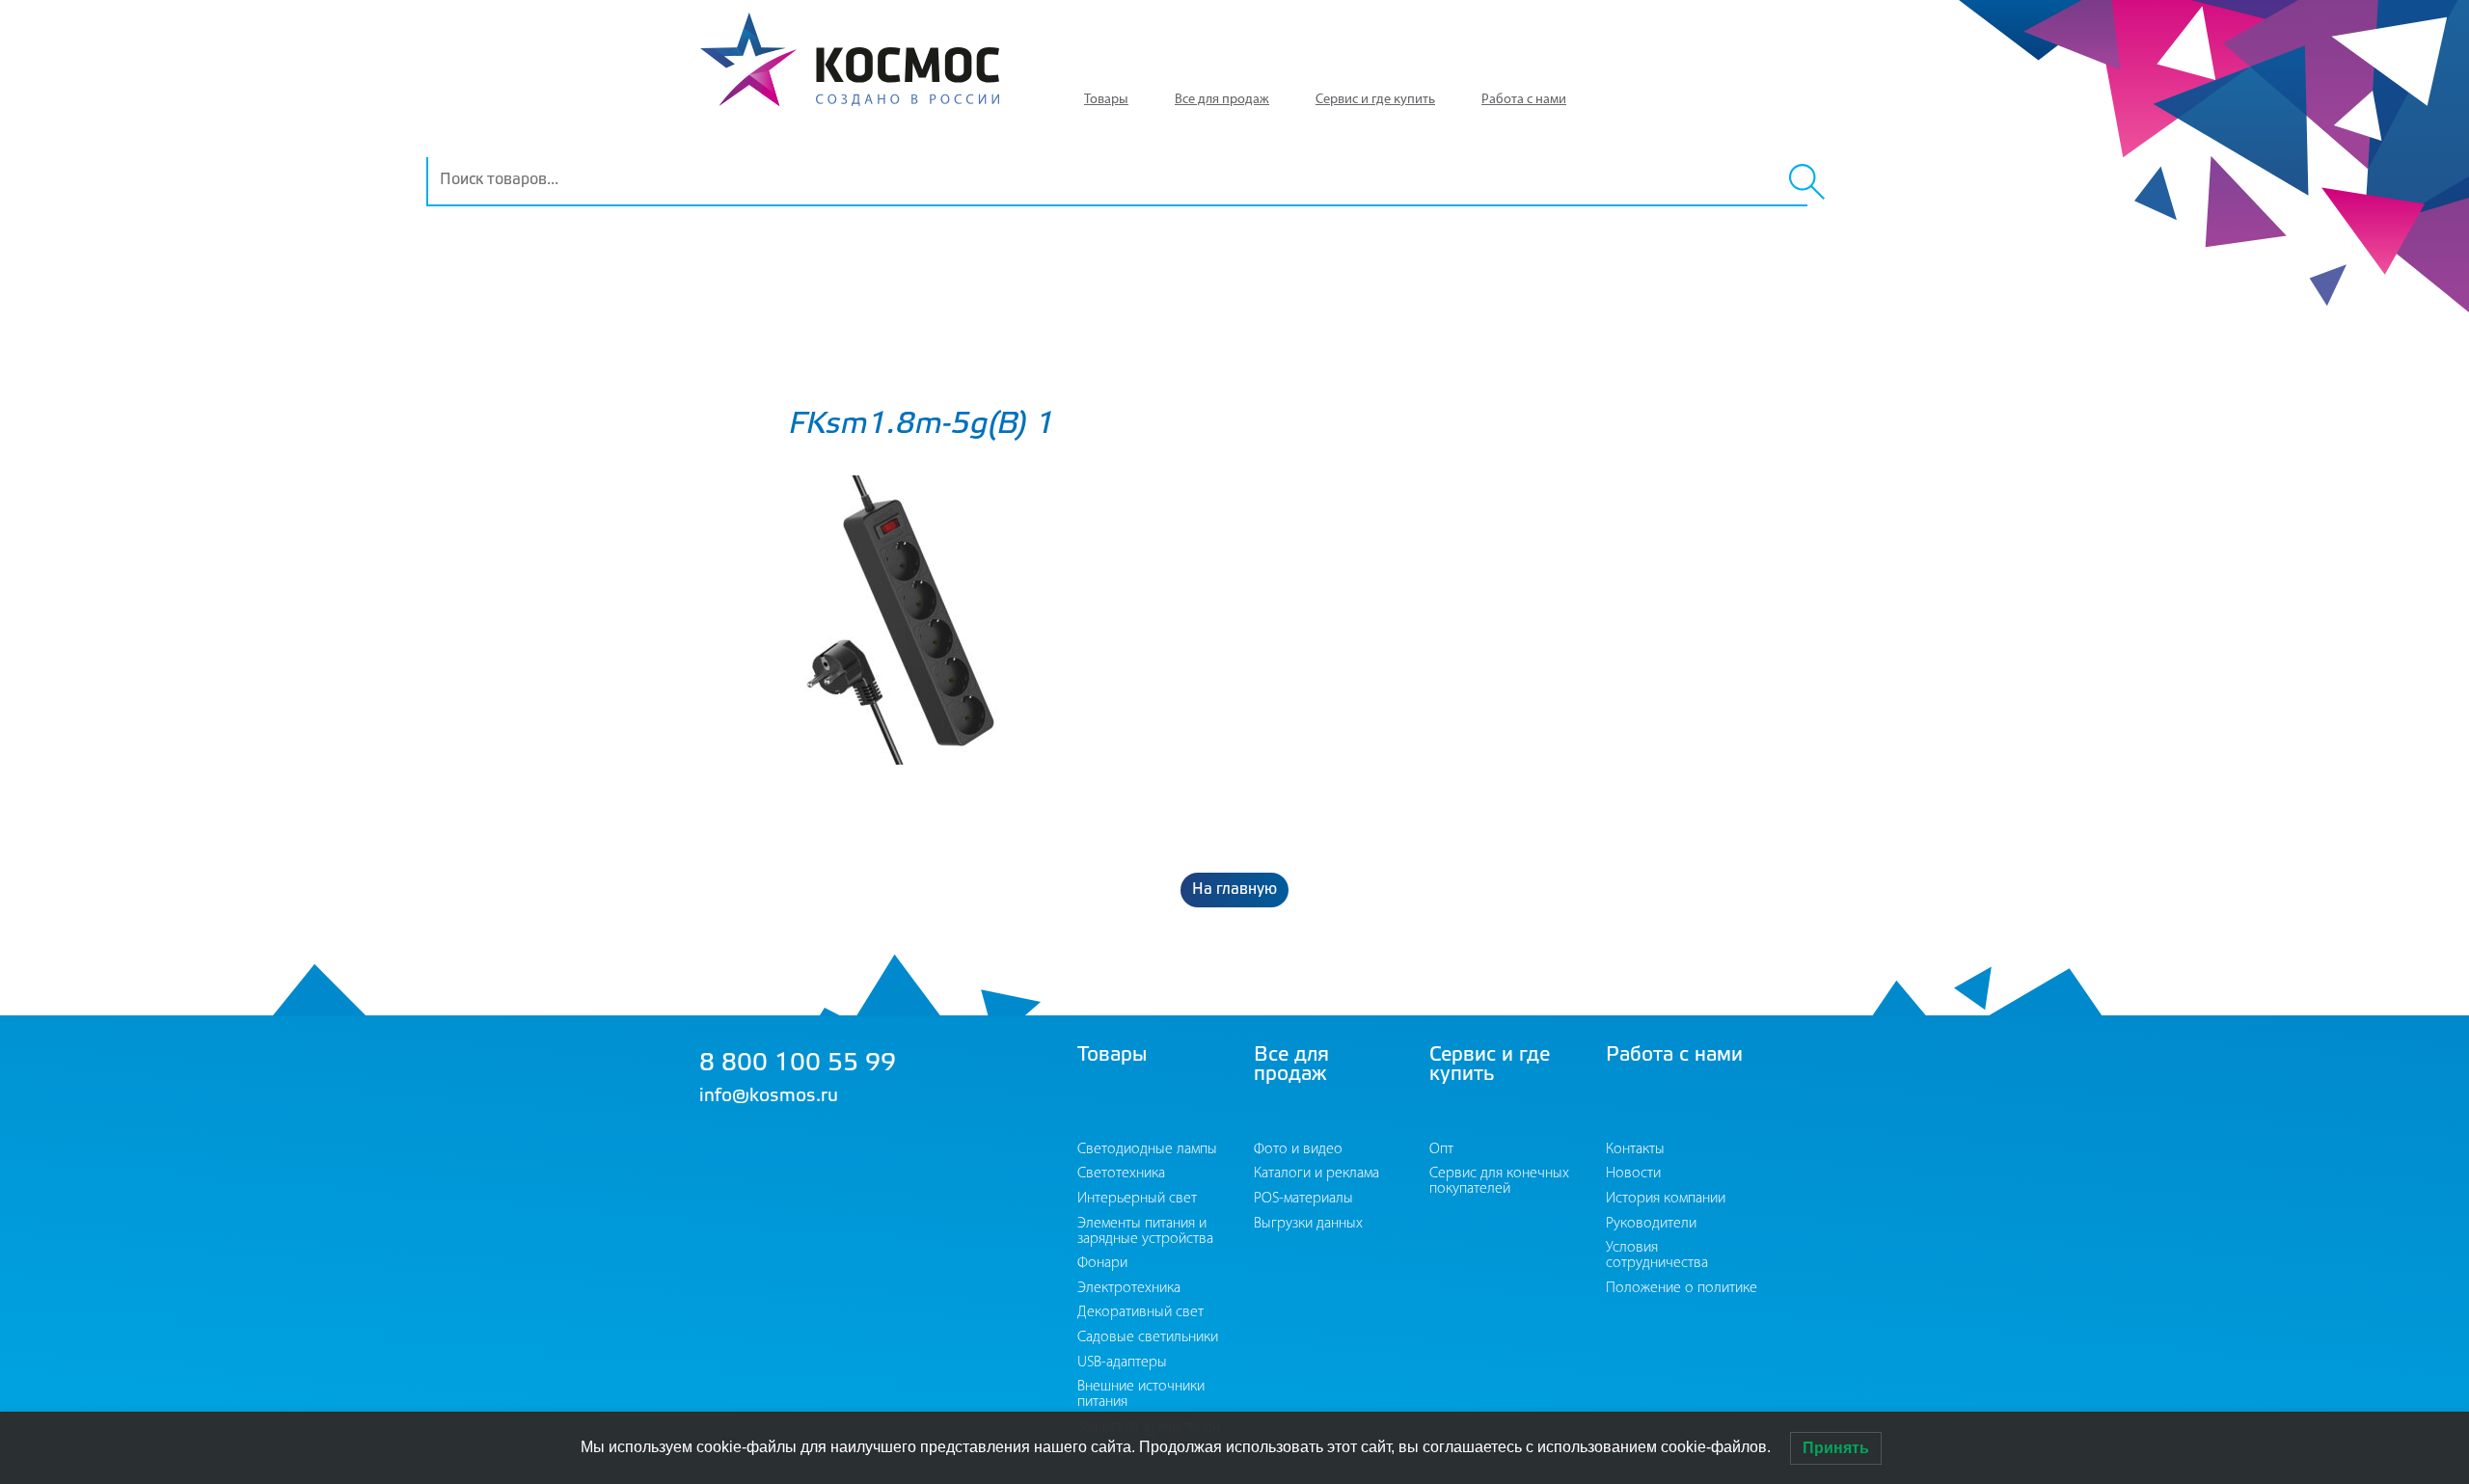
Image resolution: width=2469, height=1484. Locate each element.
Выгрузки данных (1308, 1224)
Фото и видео (1298, 1149)
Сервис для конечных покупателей (1499, 1181)
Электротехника (1129, 1288)
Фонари (1102, 1263)
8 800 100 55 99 (798, 1064)
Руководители (1651, 1224)
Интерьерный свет (1137, 1199)
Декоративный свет (1140, 1312)
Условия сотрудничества (1657, 1255)
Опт (1441, 1149)
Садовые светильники (1148, 1337)
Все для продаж (1222, 100)
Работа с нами (1524, 100)
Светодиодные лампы (1147, 1149)
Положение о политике (1682, 1288)
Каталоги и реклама (1316, 1174)
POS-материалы (1303, 1199)
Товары (1106, 100)
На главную (1234, 890)
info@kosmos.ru (769, 1096)
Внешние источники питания (1141, 1394)
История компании (1666, 1199)
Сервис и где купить (1375, 100)
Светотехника (1121, 1174)
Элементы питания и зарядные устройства (1145, 1231)
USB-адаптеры (1122, 1363)
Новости (1633, 1174)
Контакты (1635, 1149)
